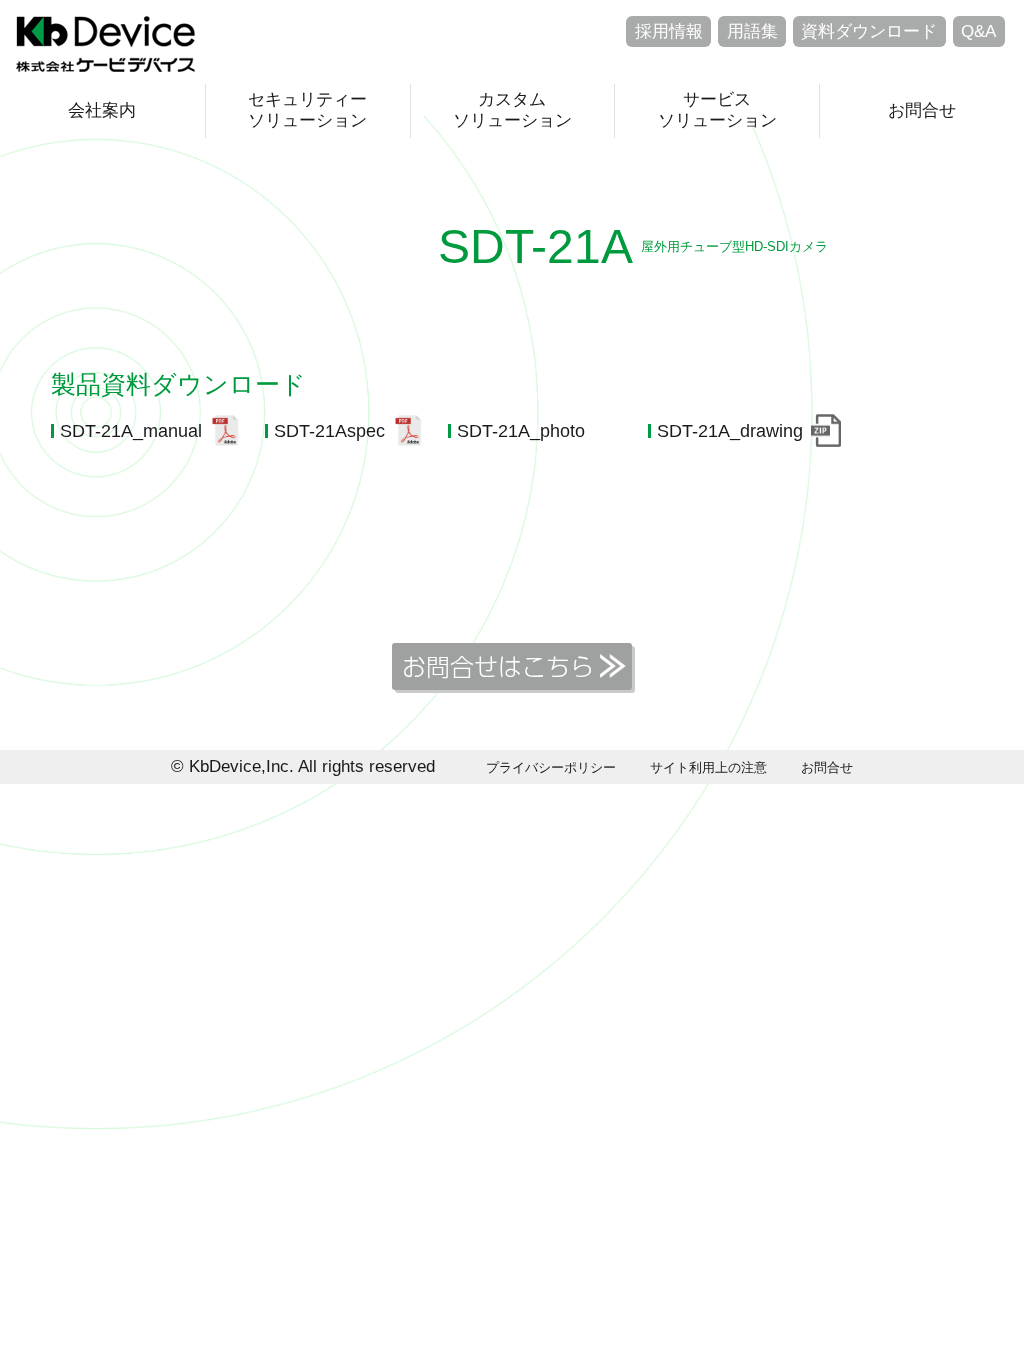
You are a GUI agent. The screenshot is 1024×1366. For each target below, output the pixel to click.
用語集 (752, 31)
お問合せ (922, 110)
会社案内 (102, 110)
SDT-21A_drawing (730, 431)
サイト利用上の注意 (708, 767)
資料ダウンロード (869, 31)
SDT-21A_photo (521, 431)
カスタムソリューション (512, 109)
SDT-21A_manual (131, 431)
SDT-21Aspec (329, 431)
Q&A (978, 31)
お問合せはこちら (498, 666)
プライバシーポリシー (551, 767)
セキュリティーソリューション (307, 109)
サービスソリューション (717, 109)
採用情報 (669, 31)
